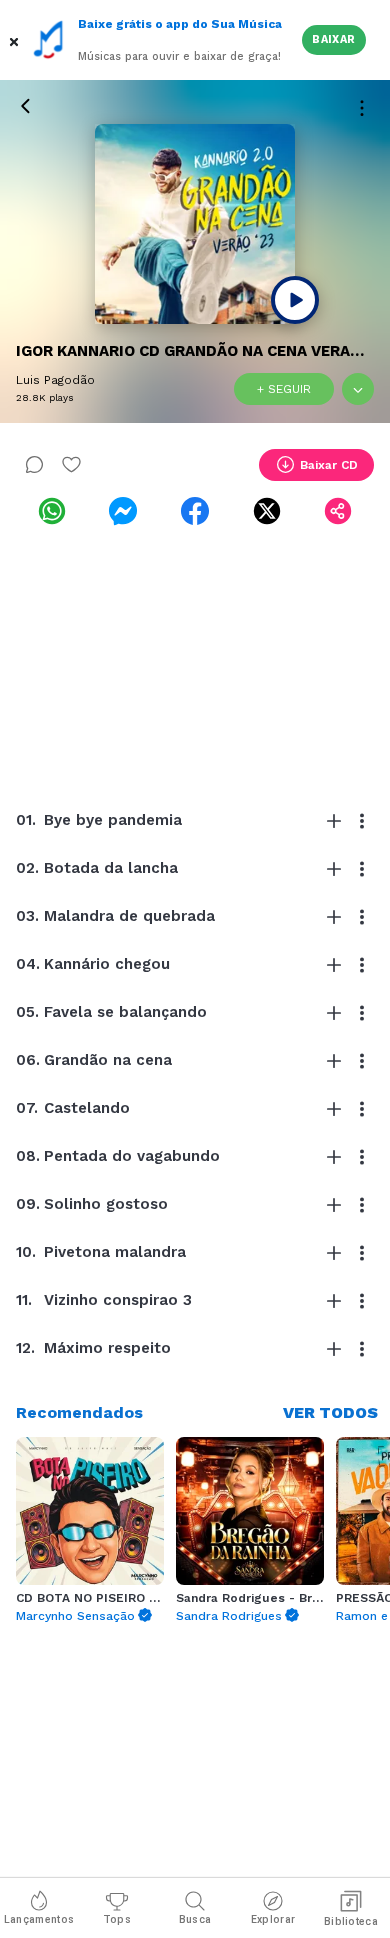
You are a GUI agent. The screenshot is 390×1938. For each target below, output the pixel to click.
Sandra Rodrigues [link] (229, 1616)
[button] (16, 40)
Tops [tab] (117, 1919)
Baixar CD (329, 465)
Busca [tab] (195, 1919)
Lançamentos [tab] (39, 1919)
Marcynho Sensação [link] (75, 1616)
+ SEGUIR (284, 389)
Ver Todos (330, 1412)
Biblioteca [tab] (351, 1921)
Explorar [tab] (273, 1919)
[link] (52, 511)
